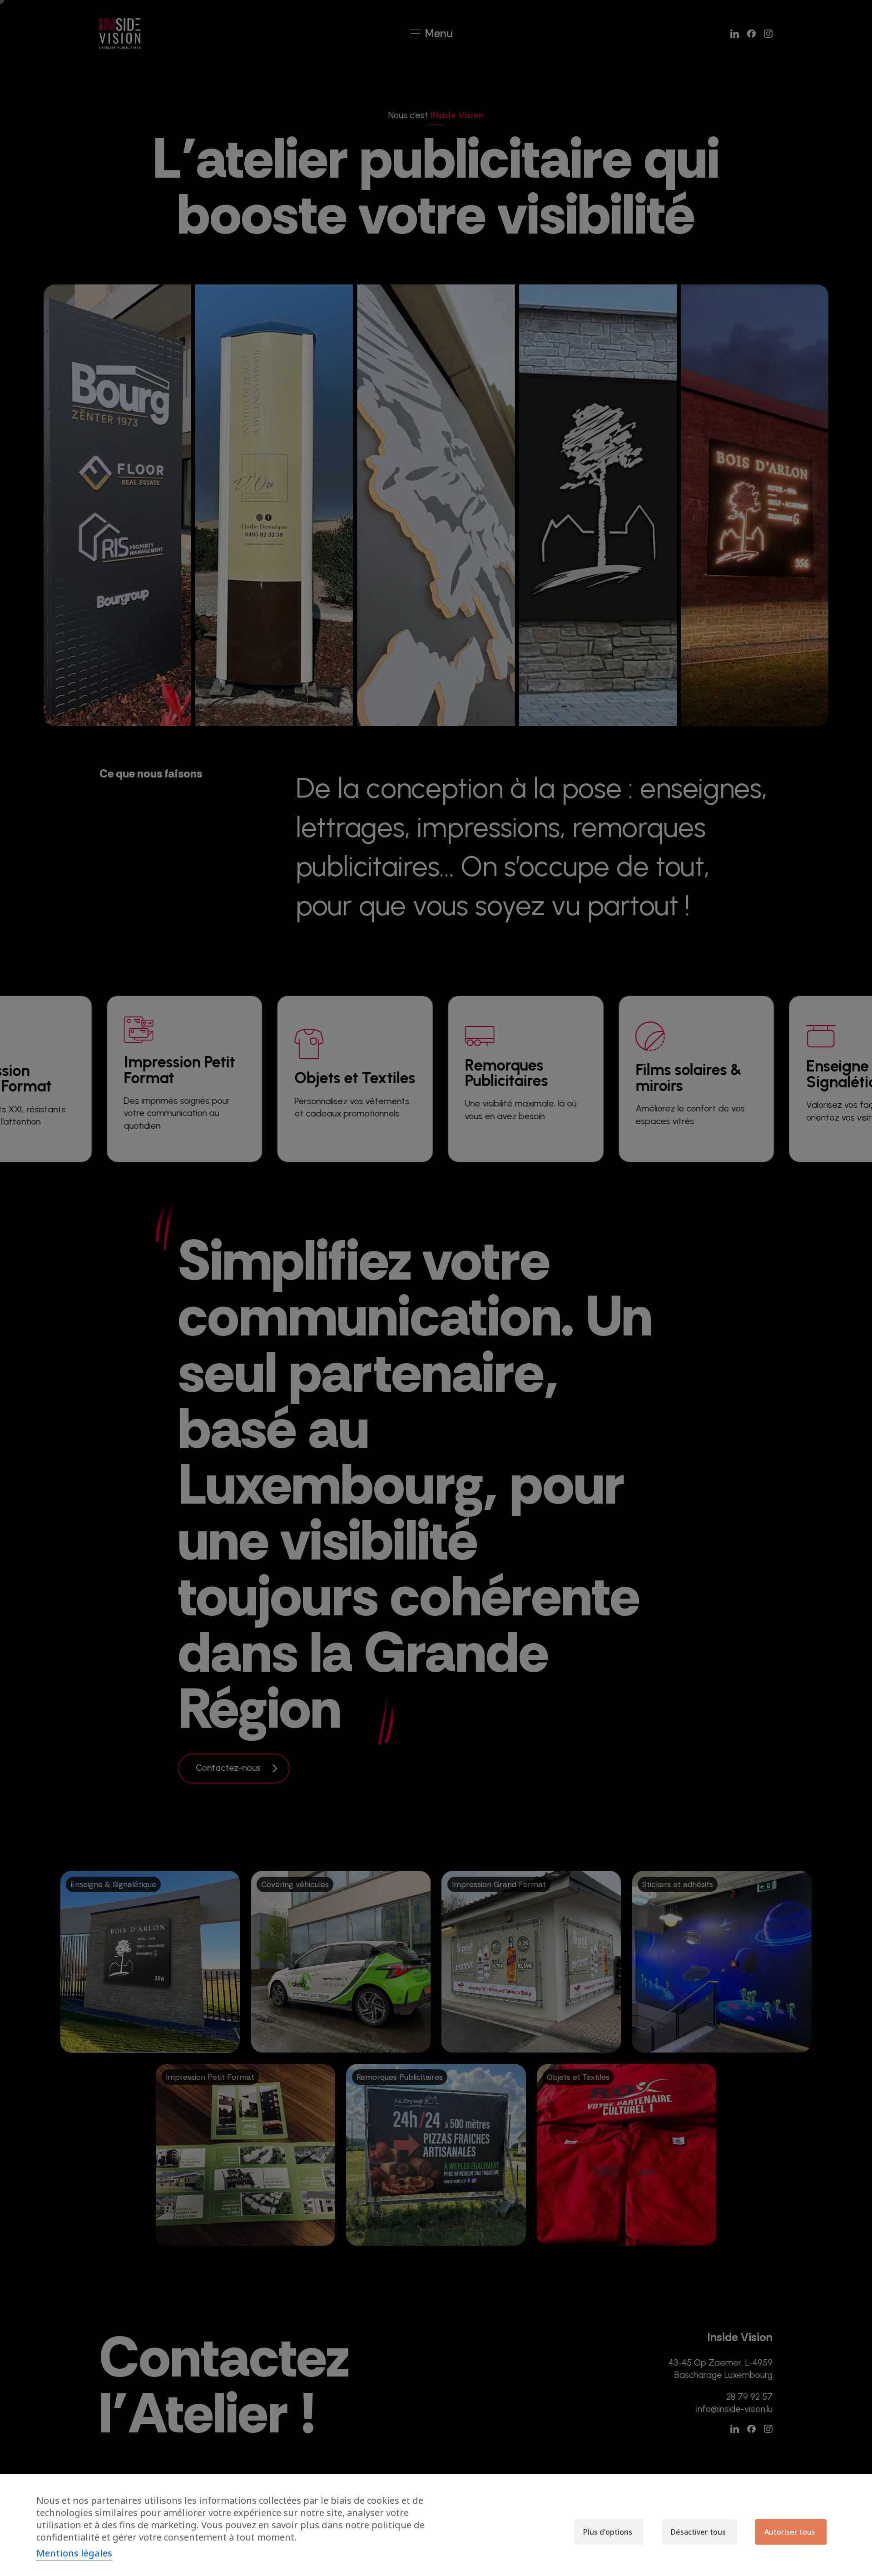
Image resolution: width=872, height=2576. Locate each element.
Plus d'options (608, 2532)
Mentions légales (74, 2553)
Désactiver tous (698, 2532)
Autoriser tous (790, 2532)
